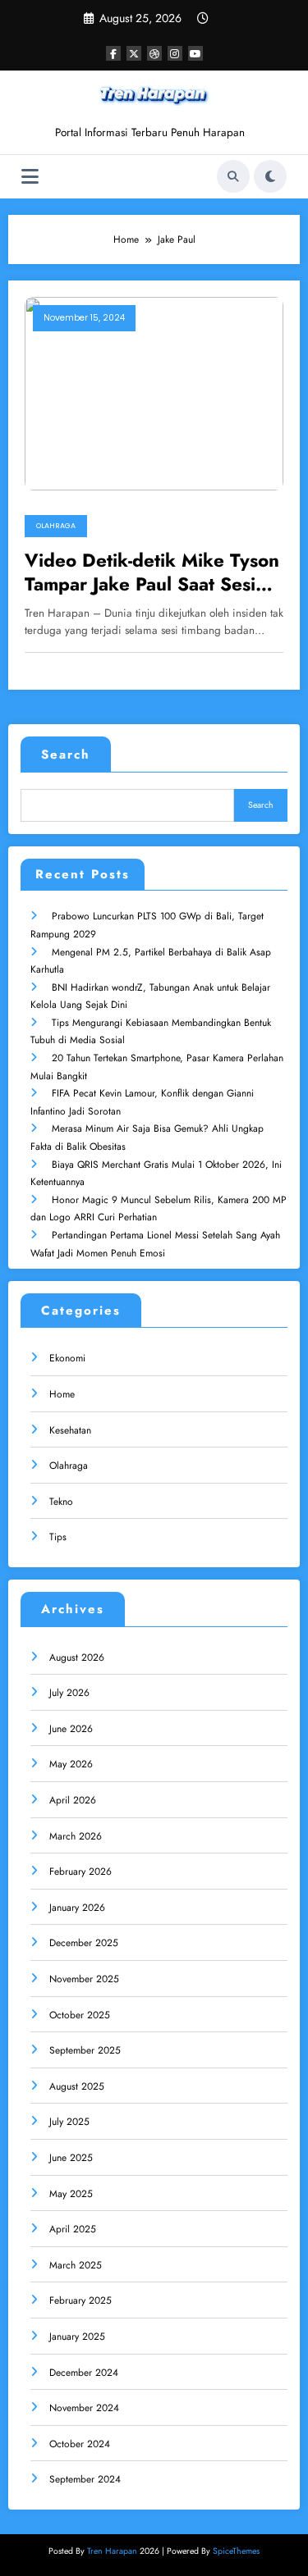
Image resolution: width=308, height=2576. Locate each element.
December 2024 (84, 2373)
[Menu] (30, 177)
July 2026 (69, 1693)
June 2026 (71, 1729)
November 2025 (84, 1979)
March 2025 (76, 2265)
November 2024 (84, 2408)
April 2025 (73, 2229)
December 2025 (84, 1943)
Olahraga (56, 526)
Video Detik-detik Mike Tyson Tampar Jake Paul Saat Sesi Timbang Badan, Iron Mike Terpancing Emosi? (152, 573)
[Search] (233, 176)
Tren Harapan (112, 2551)
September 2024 (85, 2479)
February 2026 (80, 1872)
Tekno (61, 1502)
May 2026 (71, 1764)
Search (66, 755)
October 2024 (80, 2444)
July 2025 (69, 2122)
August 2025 (77, 2086)
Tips (58, 1537)
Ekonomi (67, 1358)
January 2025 (77, 2337)
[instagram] (175, 53)
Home (62, 1394)
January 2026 (77, 1908)
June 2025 (71, 2158)
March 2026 (76, 1836)
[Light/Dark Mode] (270, 176)
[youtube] (195, 53)
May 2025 (71, 2194)
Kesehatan (70, 1430)
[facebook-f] (113, 53)
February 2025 (80, 2300)
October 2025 (80, 2015)
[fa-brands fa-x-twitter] (134, 53)
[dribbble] (154, 53)
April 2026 (73, 1800)
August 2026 (77, 1657)
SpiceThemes (236, 2551)
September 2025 (85, 2050)
